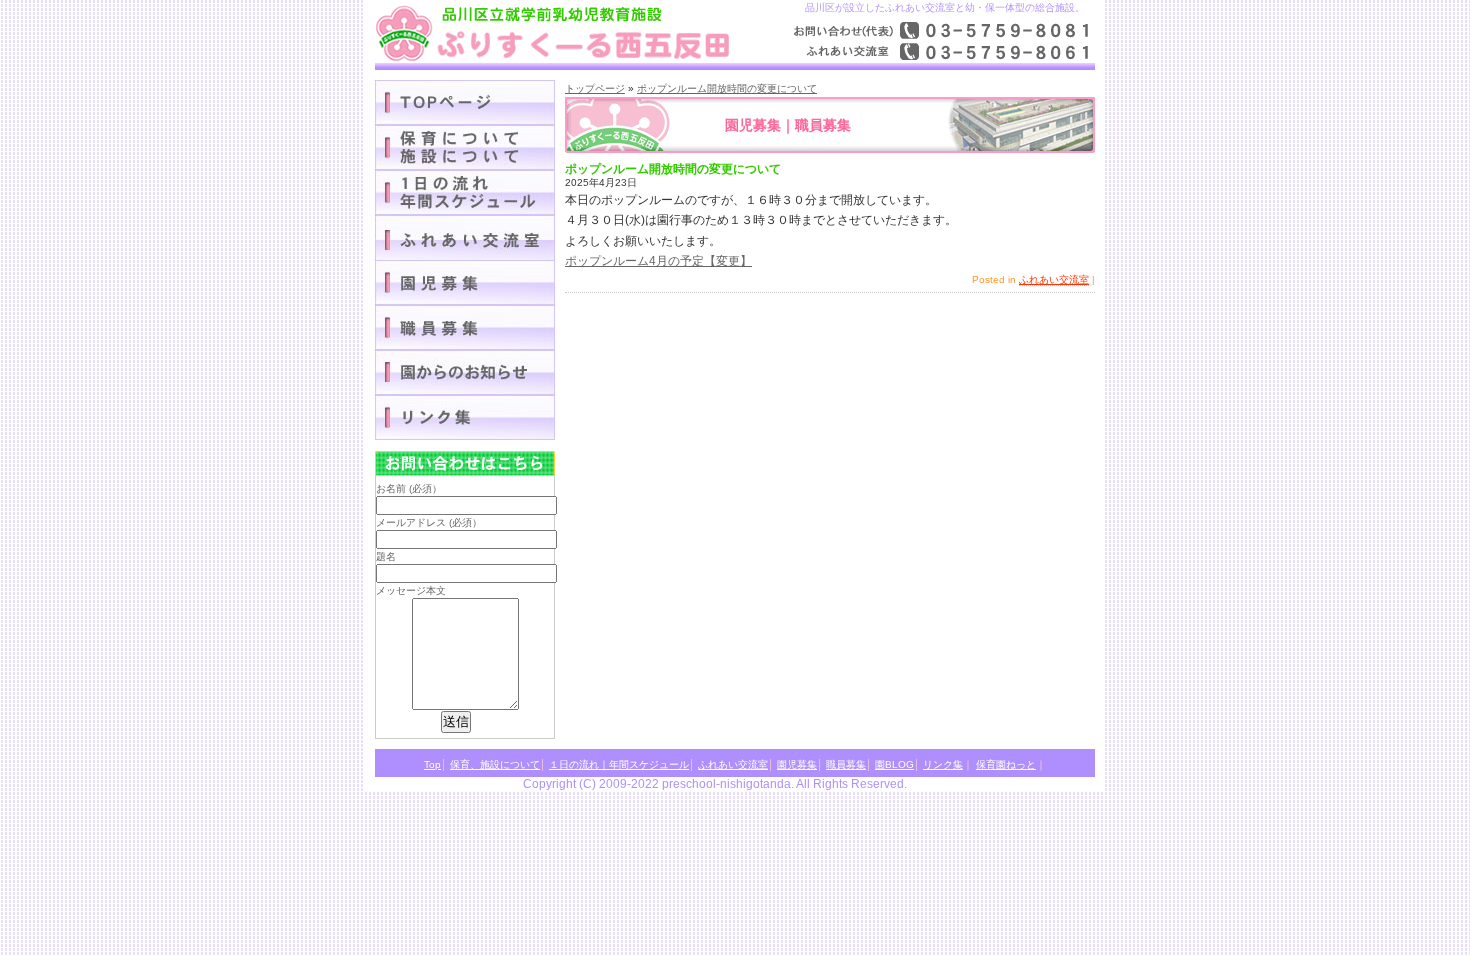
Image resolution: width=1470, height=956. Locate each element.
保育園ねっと (1006, 764)
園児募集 (465, 282)
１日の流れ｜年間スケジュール (465, 192)
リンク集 (465, 417)
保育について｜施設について (465, 147)
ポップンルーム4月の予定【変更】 (658, 261)
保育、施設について (495, 764)
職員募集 (465, 327)
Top (432, 764)
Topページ (465, 102)
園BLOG (465, 372)
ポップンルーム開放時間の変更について (727, 88)
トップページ (595, 88)
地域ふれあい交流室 (465, 237)
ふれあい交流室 (1054, 279)
